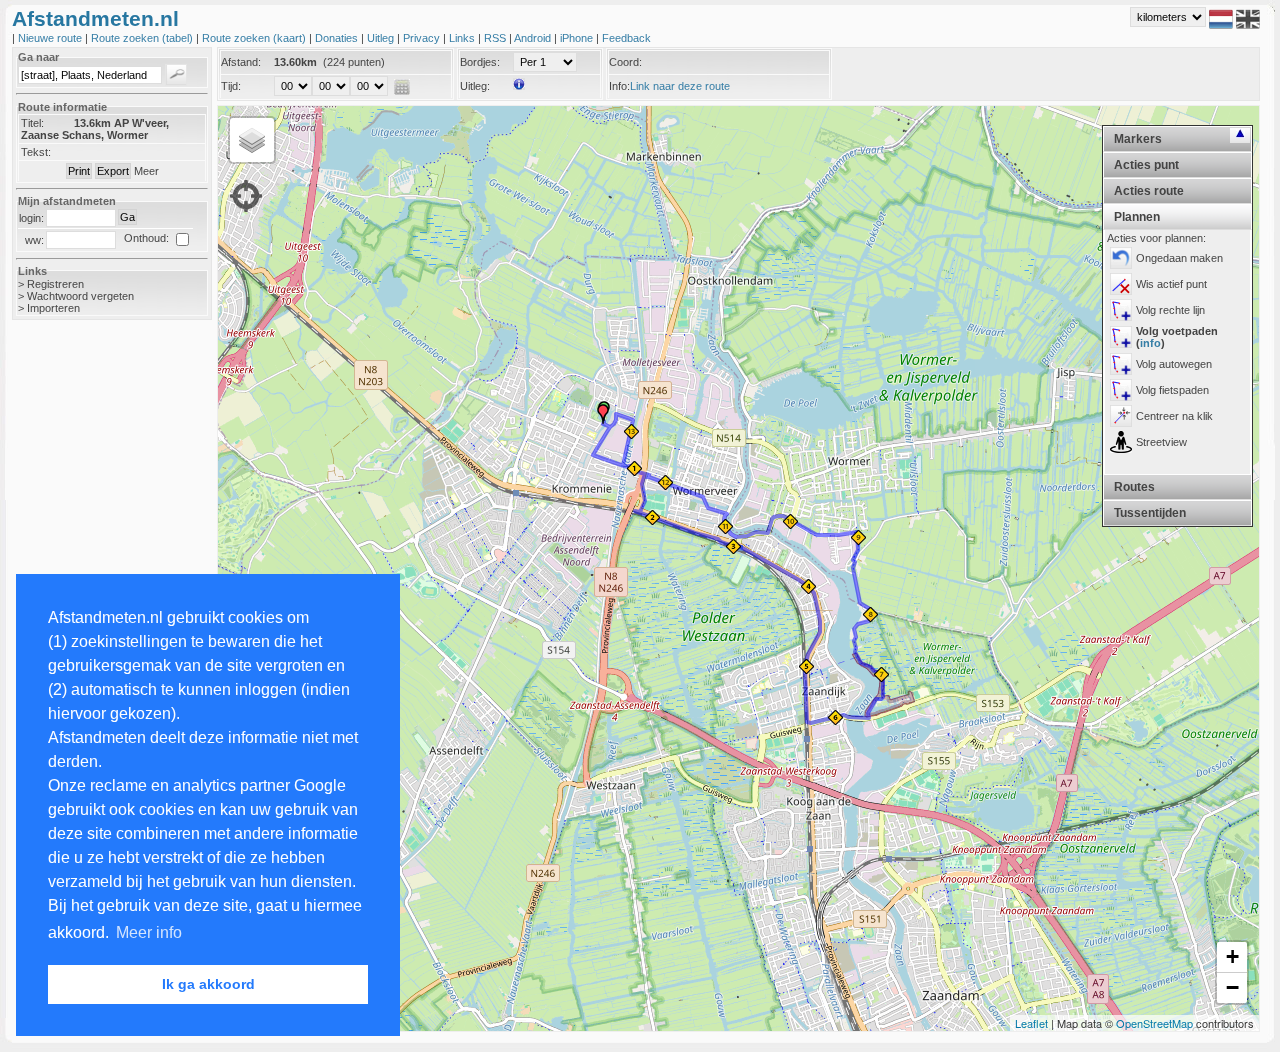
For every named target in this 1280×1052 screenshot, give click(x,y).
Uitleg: (475, 86)
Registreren (55, 284)
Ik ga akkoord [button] (208, 984)
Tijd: (231, 86)
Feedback (626, 38)
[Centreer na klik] (1121, 416)
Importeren (53, 308)
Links (463, 38)
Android (534, 38)
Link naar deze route (680, 86)
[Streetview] (1121, 442)
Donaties (338, 38)
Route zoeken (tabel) (143, 38)
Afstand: (241, 62)
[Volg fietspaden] (1121, 390)
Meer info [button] (149, 932)
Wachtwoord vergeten (80, 296)
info (1150, 343)
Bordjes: (480, 62)
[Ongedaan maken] (1121, 258)
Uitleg (382, 38)
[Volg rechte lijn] (1121, 310)
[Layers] (252, 140)
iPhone (578, 38)
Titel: (32, 123)
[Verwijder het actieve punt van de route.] (1121, 284)
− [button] (1232, 987)
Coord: (625, 62)
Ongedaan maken (1179, 258)
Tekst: (36, 152)
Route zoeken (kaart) (255, 38)
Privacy (423, 38)
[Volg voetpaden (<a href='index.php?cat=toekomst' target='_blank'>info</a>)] (1121, 337)
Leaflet (1031, 1023)
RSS (496, 38)
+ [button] (1232, 956)
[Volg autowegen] (1121, 364)
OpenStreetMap (1154, 1023)
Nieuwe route (51, 38)
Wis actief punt (1171, 284)
